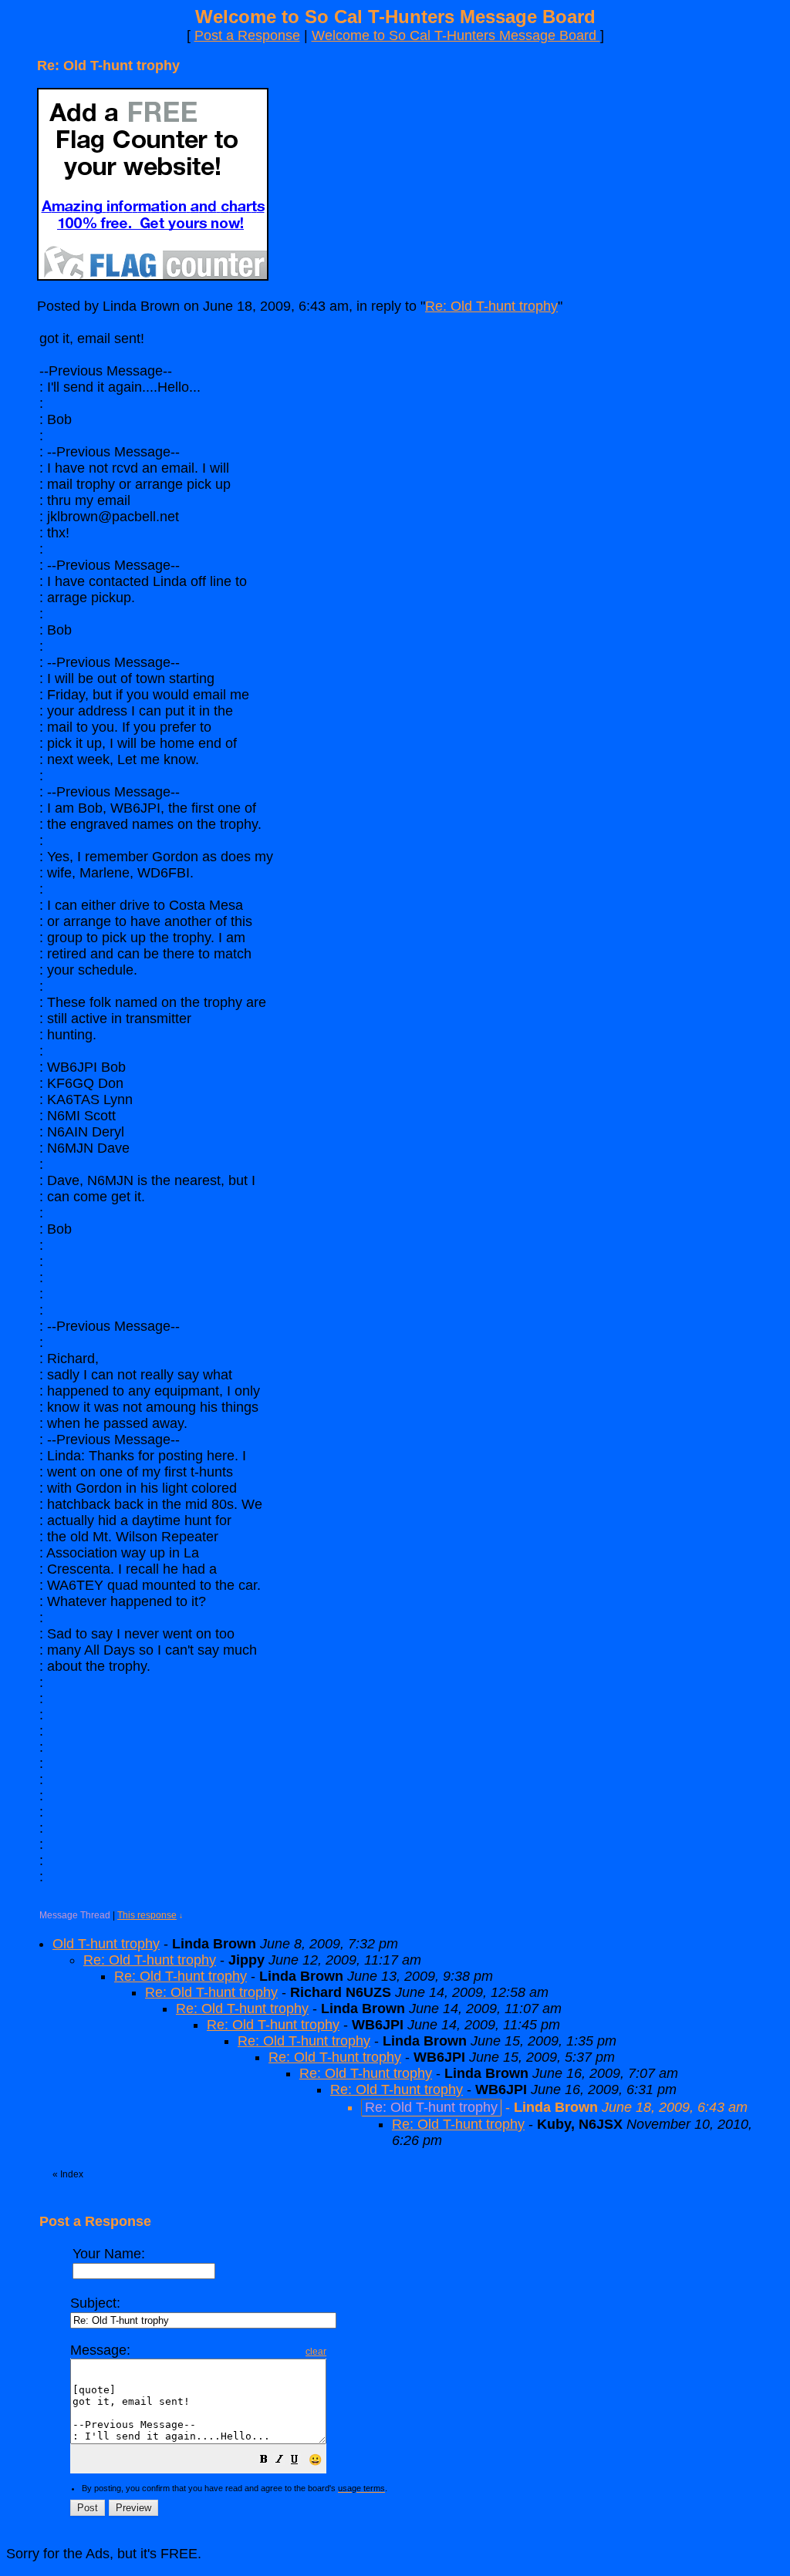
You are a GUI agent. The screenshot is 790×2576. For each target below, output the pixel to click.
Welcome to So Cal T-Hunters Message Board (456, 35)
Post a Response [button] (247, 35)
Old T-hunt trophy (106, 1944)
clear (316, 2352)
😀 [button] (315, 2460)
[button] (264, 2460)
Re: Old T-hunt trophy (491, 306)
